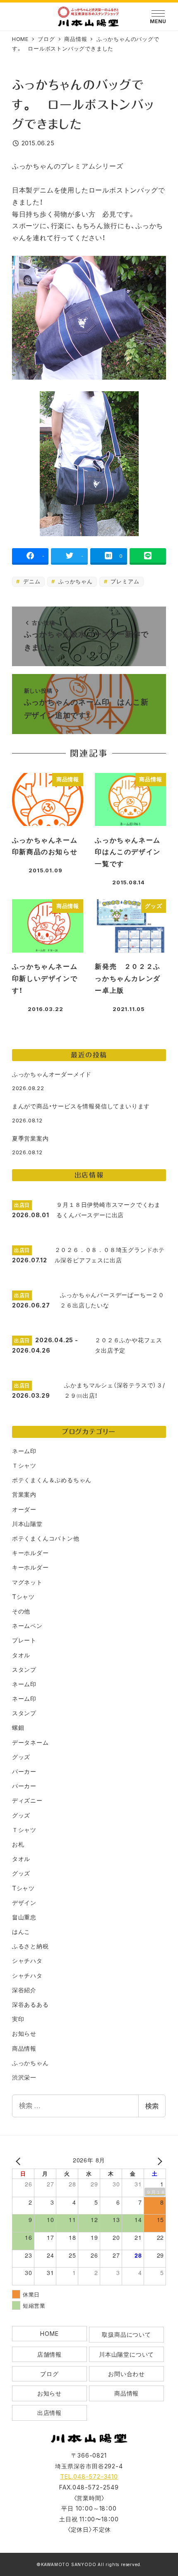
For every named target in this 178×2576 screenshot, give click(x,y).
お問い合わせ (126, 2374)
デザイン (24, 1903)
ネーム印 (24, 1451)
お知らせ (24, 2033)
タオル (21, 1655)
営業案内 (24, 1494)
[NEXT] (158, 2161)
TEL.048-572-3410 (89, 2476)
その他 (21, 1611)
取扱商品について (126, 2334)
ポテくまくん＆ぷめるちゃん (52, 1480)
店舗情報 (49, 2354)
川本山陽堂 (27, 1524)
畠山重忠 (24, 1917)
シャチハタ (27, 1961)
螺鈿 (18, 1727)
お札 (18, 1844)
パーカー (24, 1771)
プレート (24, 1640)
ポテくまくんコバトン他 (46, 1538)
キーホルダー (30, 1553)
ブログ (49, 2374)
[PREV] (20, 2161)
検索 (152, 2106)
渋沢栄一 (24, 2077)
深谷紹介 (24, 1990)
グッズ (21, 1757)
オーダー (24, 1509)
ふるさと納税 (30, 1946)
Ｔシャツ (24, 1465)
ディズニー (27, 1800)
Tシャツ (23, 1597)
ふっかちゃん (75, 581)
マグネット (27, 1582)
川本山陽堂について (126, 2354)
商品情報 (24, 2048)
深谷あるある (30, 2004)
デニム (31, 581)
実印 (18, 2019)
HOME (49, 2334)
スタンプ (24, 1670)
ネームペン (27, 1626)
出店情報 (49, 2413)
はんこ (21, 1932)
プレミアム (124, 581)
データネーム (30, 1742)
